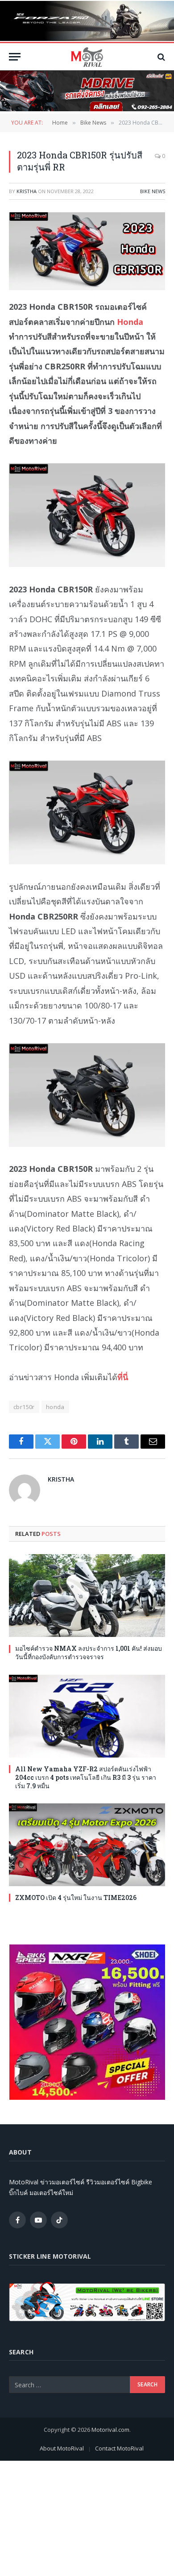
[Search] (160, 57)
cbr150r (24, 1407)
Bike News (153, 191)
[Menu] (15, 57)
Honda (130, 322)
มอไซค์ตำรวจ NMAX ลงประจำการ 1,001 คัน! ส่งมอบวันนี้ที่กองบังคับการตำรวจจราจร (89, 1653)
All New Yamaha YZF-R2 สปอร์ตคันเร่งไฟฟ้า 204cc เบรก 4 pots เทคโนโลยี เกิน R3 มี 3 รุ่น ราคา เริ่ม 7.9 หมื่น (86, 1777)
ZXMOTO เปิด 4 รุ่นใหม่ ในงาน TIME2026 (76, 1898)
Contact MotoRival (119, 2448)
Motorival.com (110, 2430)
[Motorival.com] (87, 57)
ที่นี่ (123, 1377)
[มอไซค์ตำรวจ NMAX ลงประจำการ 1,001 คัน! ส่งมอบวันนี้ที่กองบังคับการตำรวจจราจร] (87, 1596)
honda (55, 1407)
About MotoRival (62, 2448)
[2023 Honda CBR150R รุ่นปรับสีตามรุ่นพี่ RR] (87, 251)
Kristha (27, 191)
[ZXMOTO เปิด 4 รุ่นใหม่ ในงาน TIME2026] (87, 1845)
